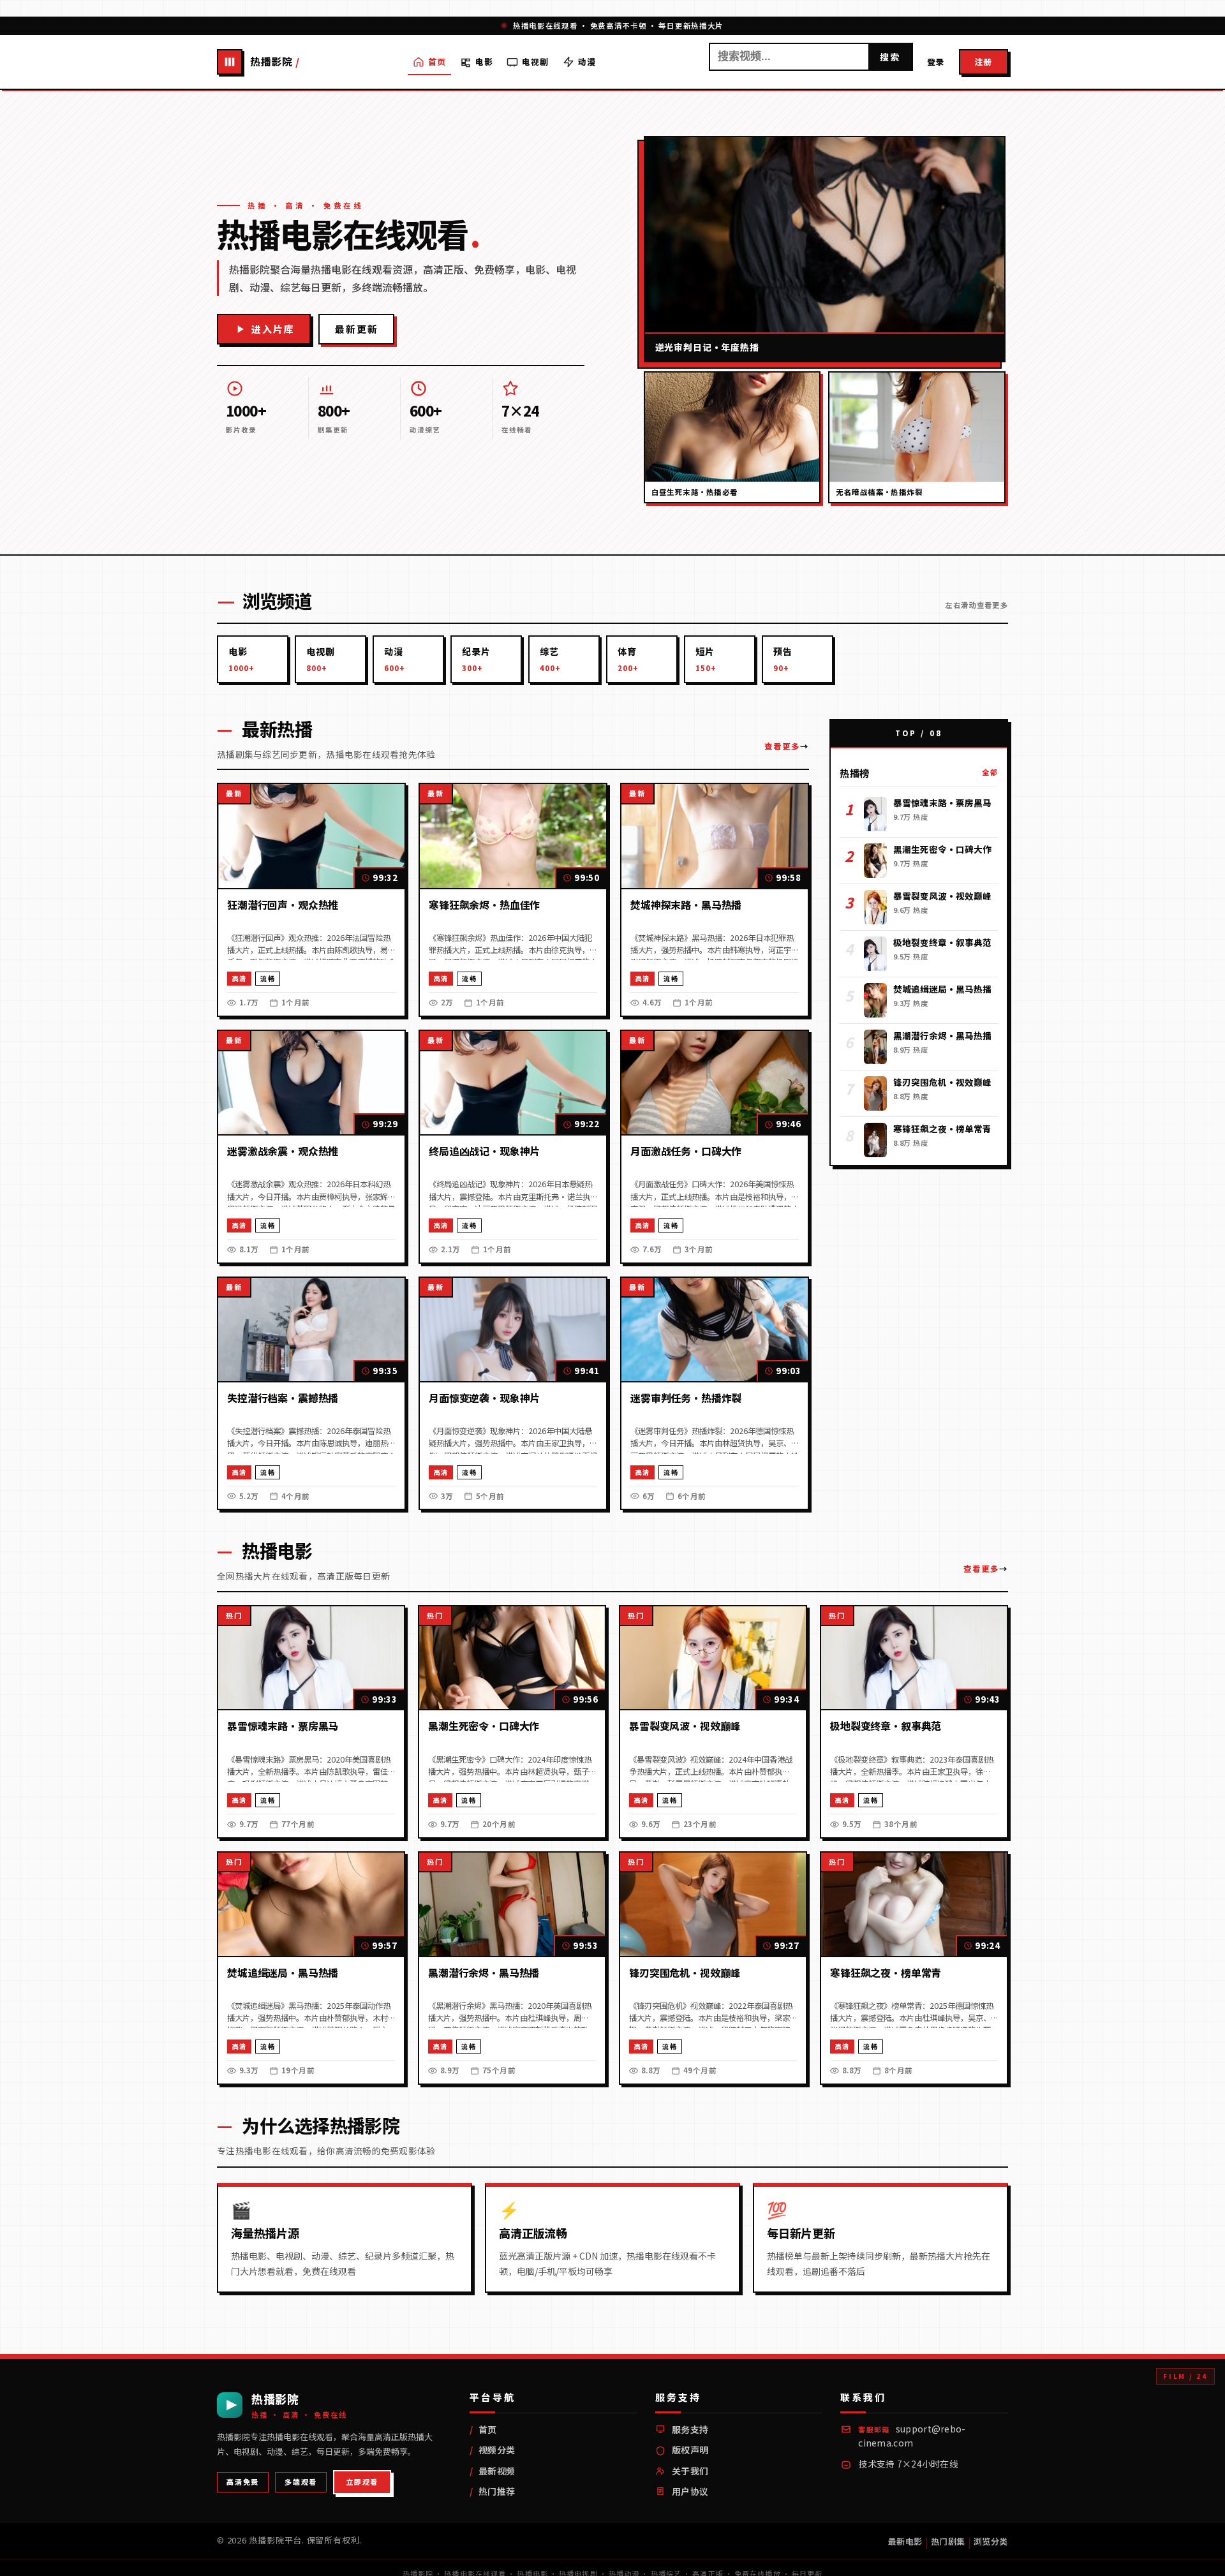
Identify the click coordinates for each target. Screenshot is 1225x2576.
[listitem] (253, 659)
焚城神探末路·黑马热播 (686, 905)
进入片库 (273, 329)
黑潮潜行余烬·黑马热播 (484, 1973)
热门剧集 (948, 2541)
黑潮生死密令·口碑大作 (484, 1726)
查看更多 (782, 746)
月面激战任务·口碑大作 (686, 1151)
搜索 (890, 57)
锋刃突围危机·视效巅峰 (685, 1973)
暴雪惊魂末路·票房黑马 (283, 1726)
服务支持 (690, 2429)
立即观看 (362, 2482)
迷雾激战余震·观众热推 (283, 1151)
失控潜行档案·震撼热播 (283, 1398)
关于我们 (690, 2471)
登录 (936, 61)
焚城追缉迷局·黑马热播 (283, 1973)
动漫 (587, 61)
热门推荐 (497, 2491)
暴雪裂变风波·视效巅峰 (685, 1726)
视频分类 (497, 2450)
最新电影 (905, 2541)
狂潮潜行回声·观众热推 (283, 905)
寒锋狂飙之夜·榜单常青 (886, 1973)
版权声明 (690, 2450)
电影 (484, 61)
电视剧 (535, 61)
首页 (437, 61)
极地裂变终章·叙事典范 (886, 1726)
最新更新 (356, 329)
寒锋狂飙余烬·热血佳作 (484, 905)
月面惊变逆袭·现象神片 (484, 1398)
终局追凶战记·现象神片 (484, 1151)
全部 (990, 772)
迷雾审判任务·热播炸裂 (686, 1398)
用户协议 (690, 2491)
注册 (984, 61)
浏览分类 (991, 2541)
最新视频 (497, 2471)
